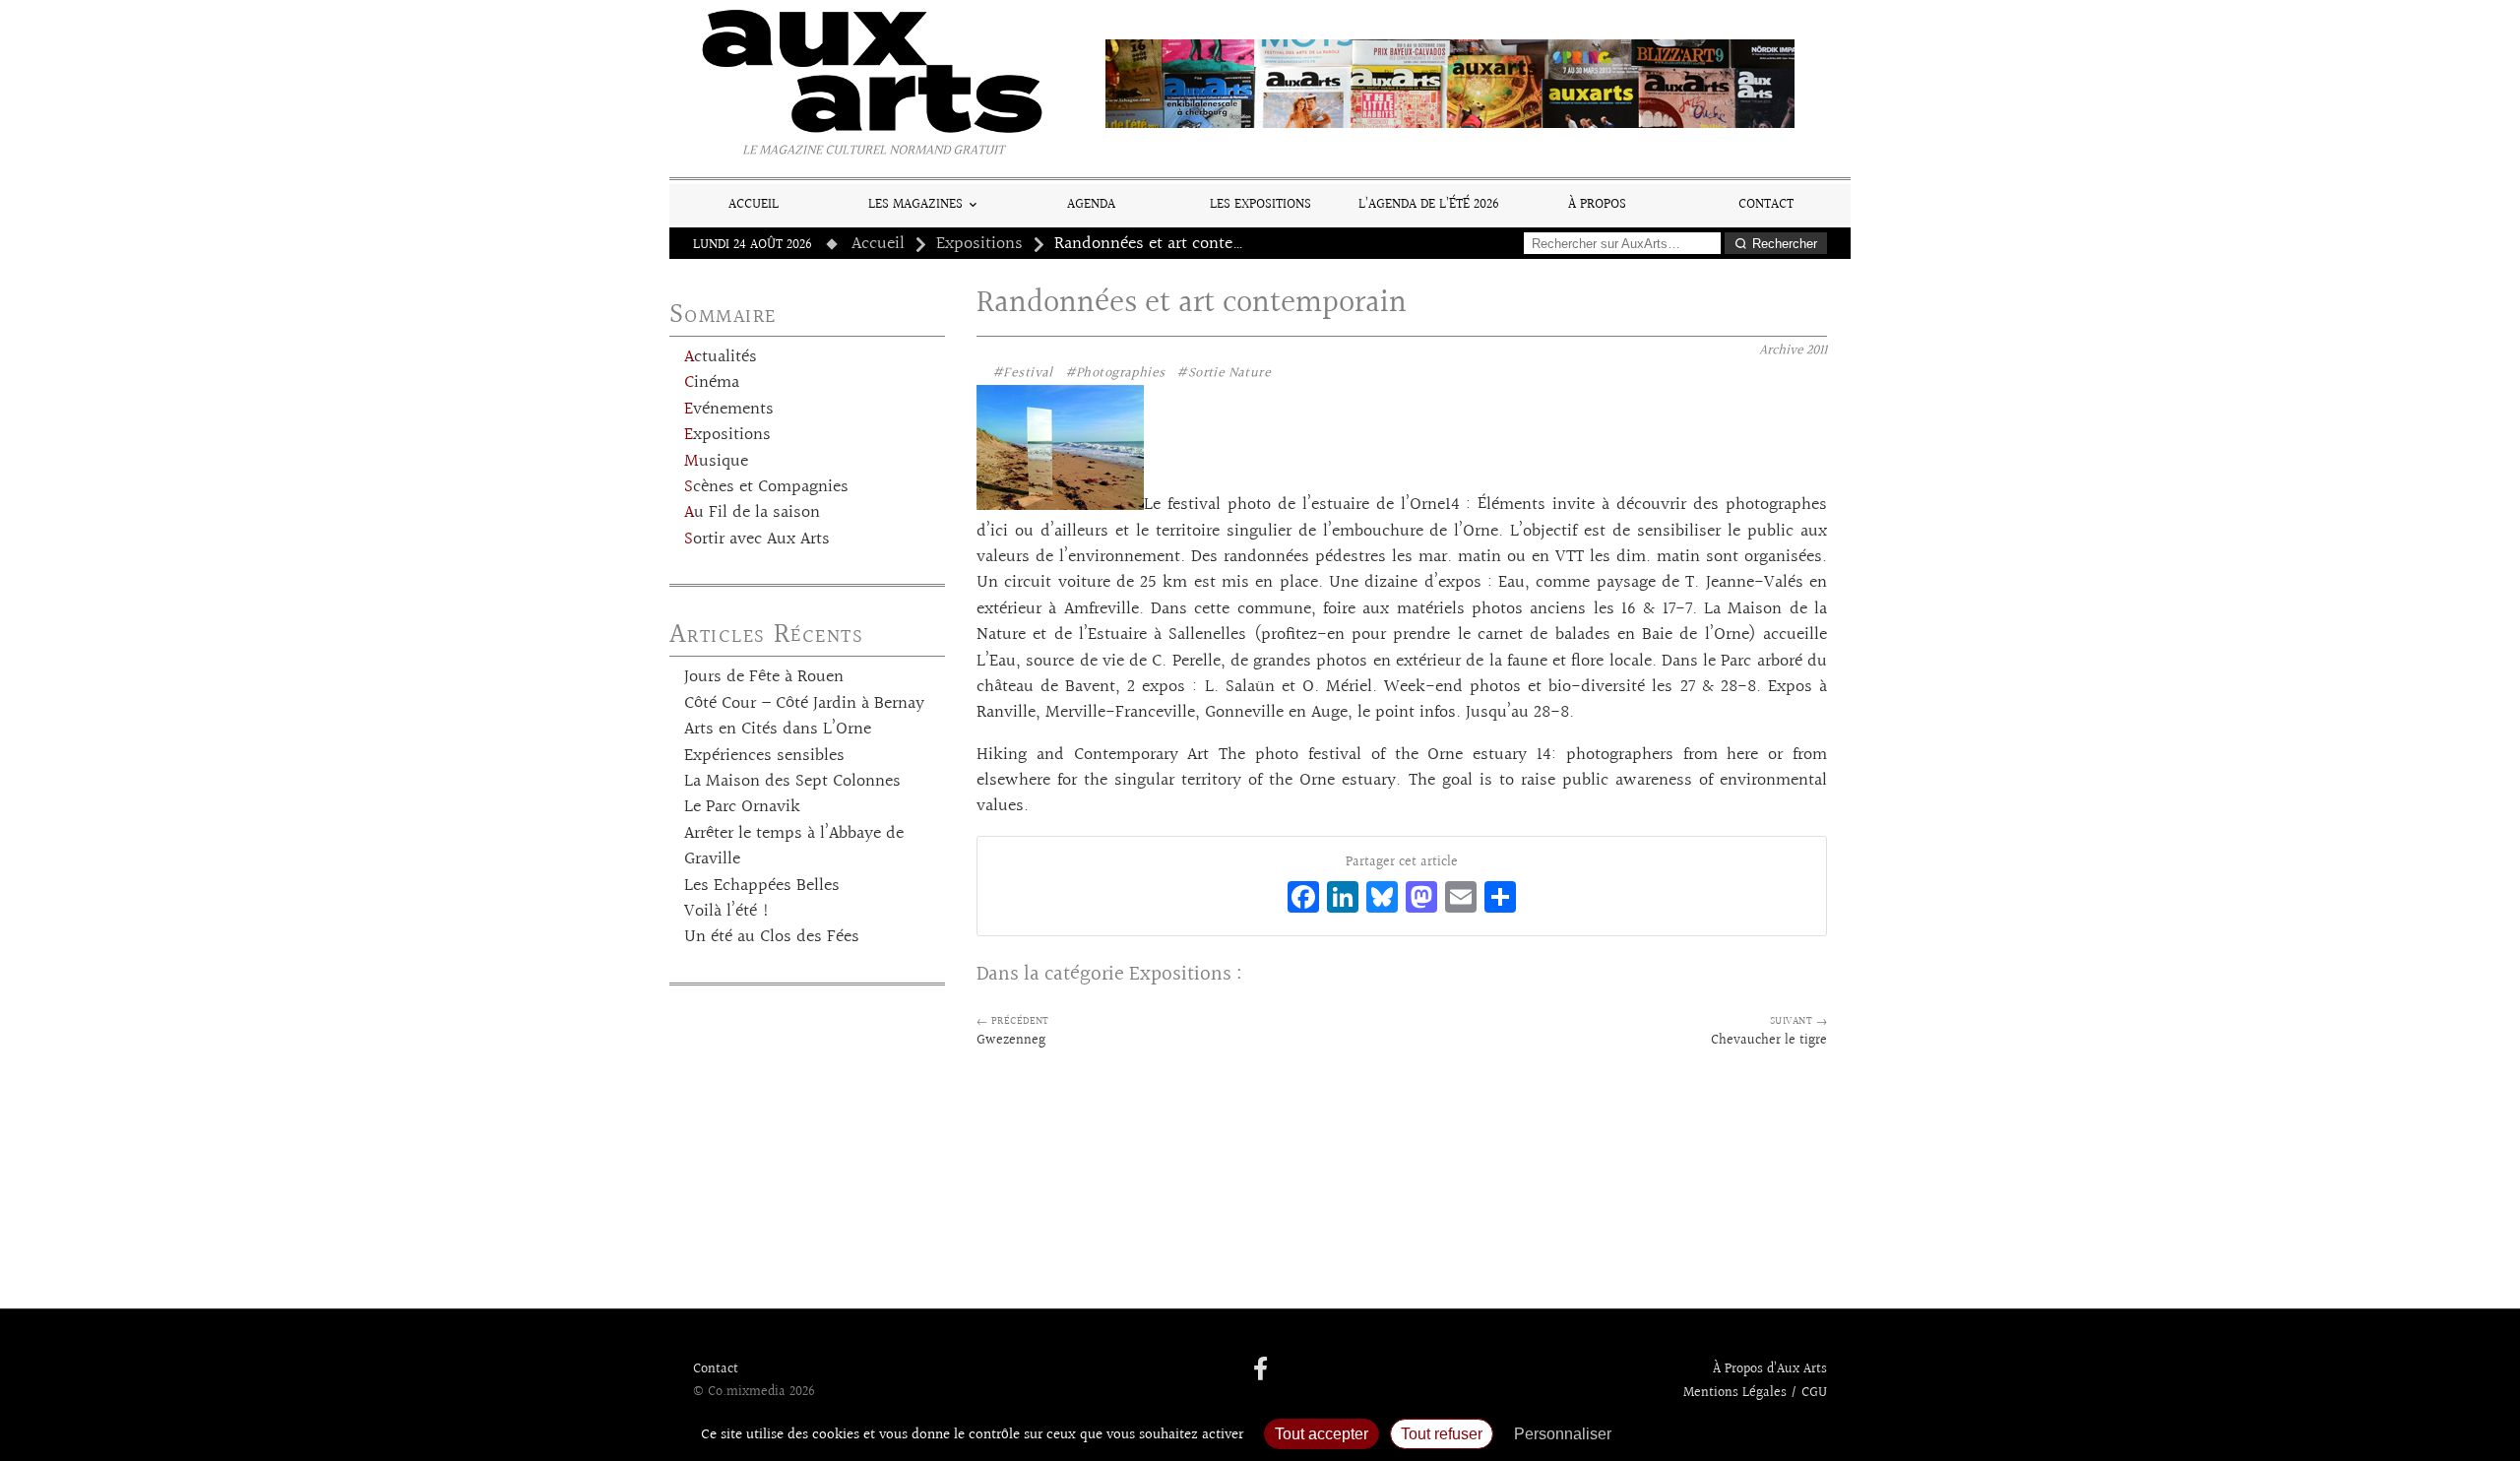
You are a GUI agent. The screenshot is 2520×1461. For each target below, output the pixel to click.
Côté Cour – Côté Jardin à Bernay (804, 704)
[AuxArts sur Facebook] (1260, 1370)
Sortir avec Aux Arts (757, 540)
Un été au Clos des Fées (772, 937)
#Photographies (1115, 373)
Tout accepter (1322, 1434)
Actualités (721, 357)
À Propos (1597, 204)
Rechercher (1785, 244)
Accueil (754, 204)
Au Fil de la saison (752, 513)
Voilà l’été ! (727, 912)
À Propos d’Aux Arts (1770, 1369)
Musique (716, 462)
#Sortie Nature (1224, 373)
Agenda (1091, 204)
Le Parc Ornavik (742, 807)
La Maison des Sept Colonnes (792, 782)
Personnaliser (1563, 1434)
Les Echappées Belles (762, 886)
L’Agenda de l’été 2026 (1429, 204)
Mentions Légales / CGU (1755, 1393)
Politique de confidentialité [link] (1728, 1434)
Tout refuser (1442, 1434)
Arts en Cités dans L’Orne (778, 730)
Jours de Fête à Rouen (764, 677)
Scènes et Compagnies (766, 487)
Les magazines (915, 204)
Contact (1766, 204)
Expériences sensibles (764, 756)
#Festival (1023, 373)
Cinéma (712, 383)
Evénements (729, 410)
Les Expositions (1260, 204)
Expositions (979, 244)
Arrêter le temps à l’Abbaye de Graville (794, 847)
